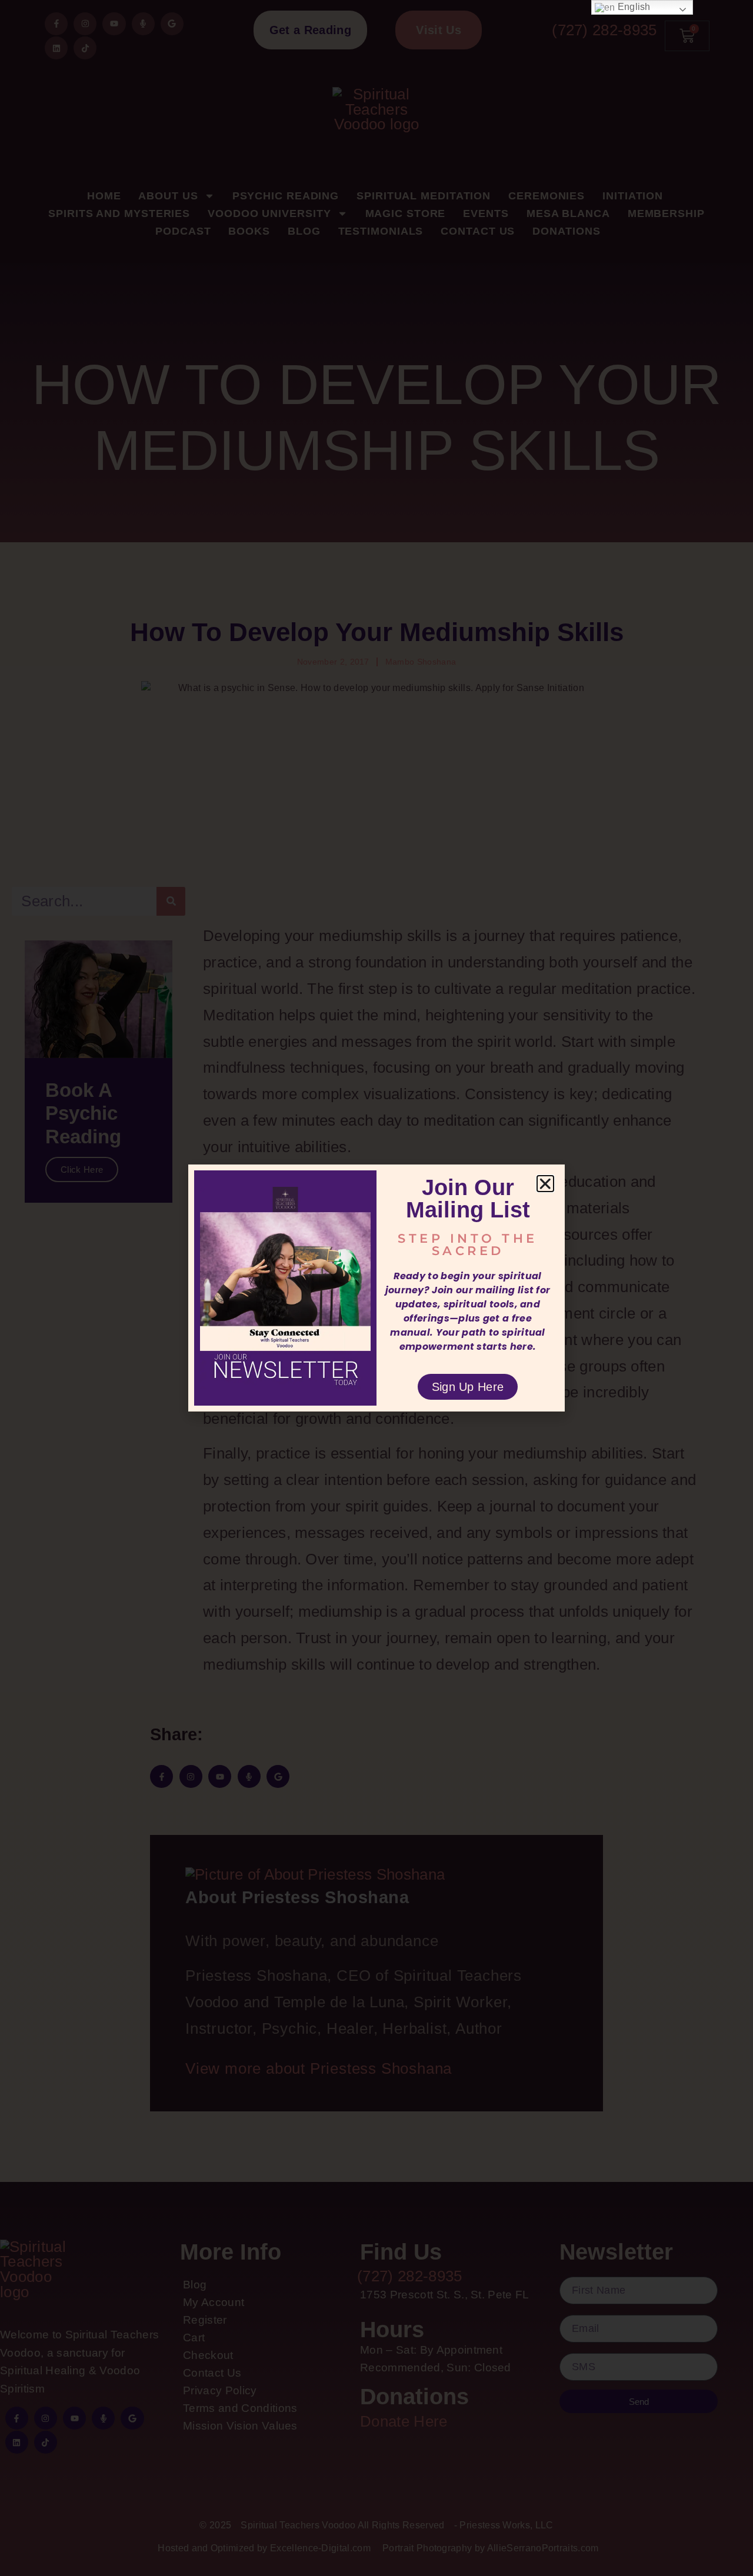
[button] (545, 1184)
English (633, 7)
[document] (376, 1288)
